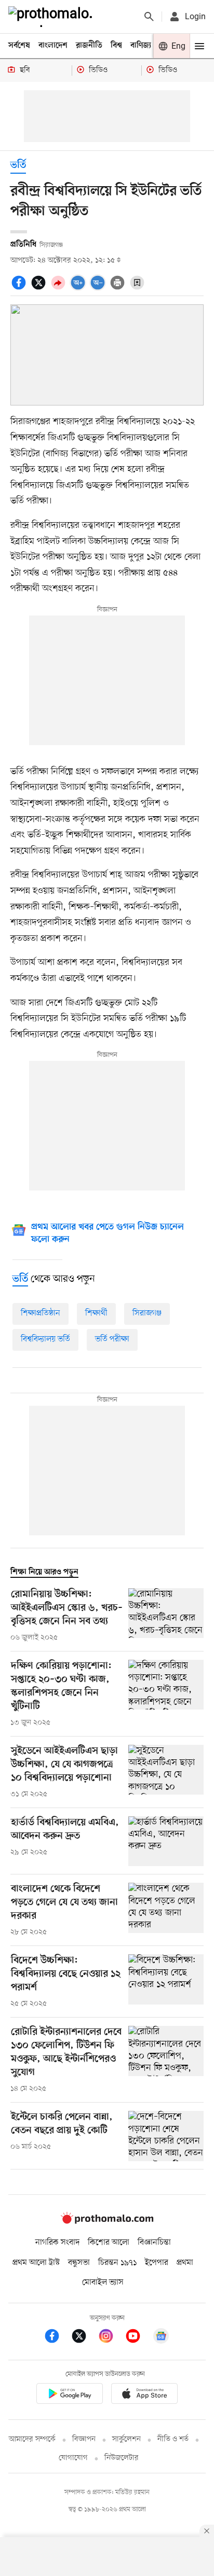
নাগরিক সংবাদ (57, 2243)
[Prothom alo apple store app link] (144, 2395)
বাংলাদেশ (53, 46)
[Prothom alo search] (149, 17)
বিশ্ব (116, 46)
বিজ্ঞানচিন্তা (154, 2243)
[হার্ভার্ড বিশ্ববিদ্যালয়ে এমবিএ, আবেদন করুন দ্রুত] (166, 1842)
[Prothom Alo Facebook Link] (57, 2338)
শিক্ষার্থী (96, 1313)
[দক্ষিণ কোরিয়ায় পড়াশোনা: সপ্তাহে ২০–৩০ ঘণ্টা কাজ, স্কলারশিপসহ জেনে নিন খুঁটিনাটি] (166, 1694)
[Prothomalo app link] (70, 2395)
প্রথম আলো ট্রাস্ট (36, 2263)
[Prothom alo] (52, 17)
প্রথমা (185, 2263)
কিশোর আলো (109, 2243)
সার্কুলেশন (126, 2439)
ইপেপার (157, 2263)
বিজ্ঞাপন (84, 2439)
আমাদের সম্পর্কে (32, 2439)
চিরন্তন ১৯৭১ (117, 2263)
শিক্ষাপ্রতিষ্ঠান (41, 1313)
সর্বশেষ (19, 46)
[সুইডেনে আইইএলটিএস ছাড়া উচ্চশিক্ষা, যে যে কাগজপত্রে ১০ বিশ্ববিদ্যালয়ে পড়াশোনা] (166, 1772)
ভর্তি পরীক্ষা (112, 1339)
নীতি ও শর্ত (173, 2439)
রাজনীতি (89, 46)
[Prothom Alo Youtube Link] (138, 2338)
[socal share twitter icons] (40, 288)
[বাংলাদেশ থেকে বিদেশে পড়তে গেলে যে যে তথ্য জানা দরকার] (166, 1910)
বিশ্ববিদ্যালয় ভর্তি (45, 1339)
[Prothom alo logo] (107, 2221)
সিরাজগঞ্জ (147, 1313)
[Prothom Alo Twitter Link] (84, 2338)
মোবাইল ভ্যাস (103, 2283)
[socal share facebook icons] (20, 288)
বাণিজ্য (141, 46)
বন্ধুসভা (79, 2263)
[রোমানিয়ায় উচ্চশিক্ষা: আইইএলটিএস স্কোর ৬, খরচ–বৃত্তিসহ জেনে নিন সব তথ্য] (166, 1616)
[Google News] (161, 2338)
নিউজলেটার (122, 2458)
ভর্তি (18, 166)
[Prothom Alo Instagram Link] (111, 2338)
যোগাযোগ (73, 2458)
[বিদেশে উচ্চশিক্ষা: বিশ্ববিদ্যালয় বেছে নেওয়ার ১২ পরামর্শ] (166, 1982)
